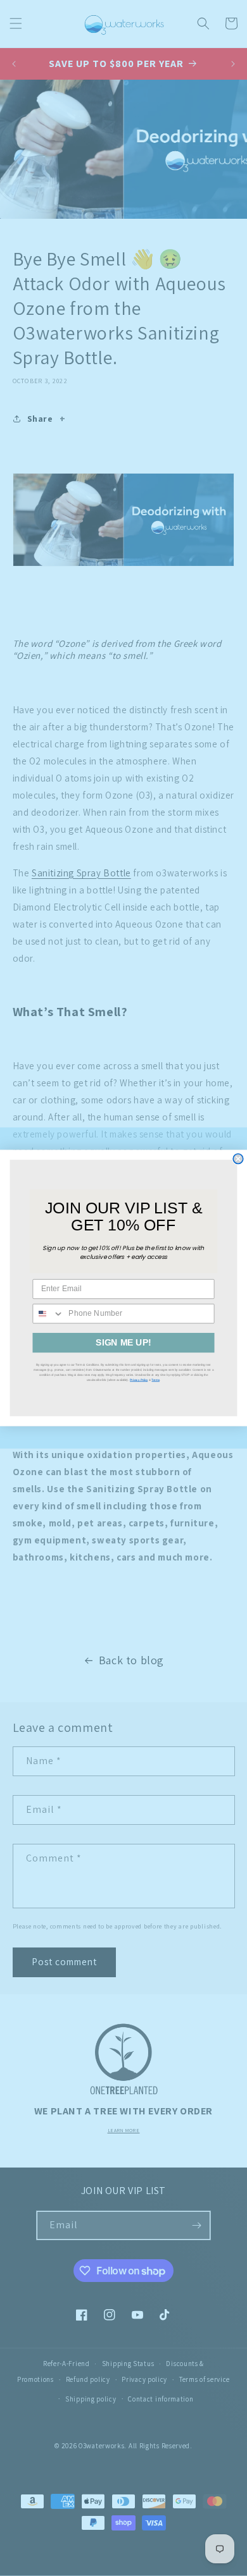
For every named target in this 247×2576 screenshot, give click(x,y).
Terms (155, 1380)
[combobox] (48, 1314)
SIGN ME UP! (123, 1343)
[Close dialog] (238, 1159)
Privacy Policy (139, 1380)
